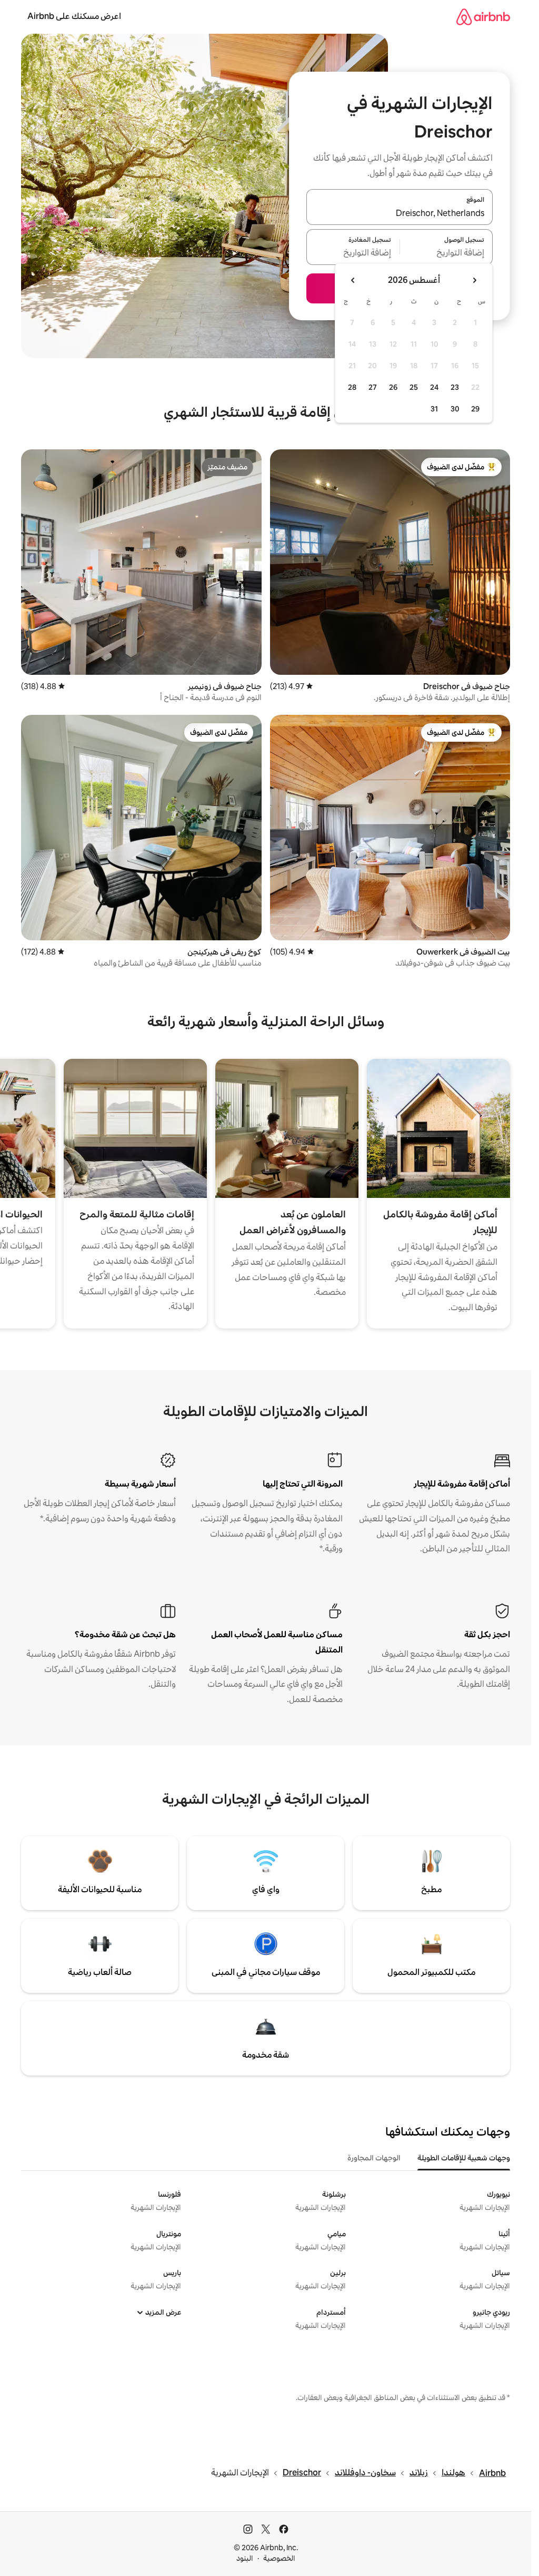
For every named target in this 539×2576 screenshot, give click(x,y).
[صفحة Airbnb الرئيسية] (483, 17)
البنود (245, 2558)
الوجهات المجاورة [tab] (374, 2158)
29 (475, 409)
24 (434, 387)
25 (414, 387)
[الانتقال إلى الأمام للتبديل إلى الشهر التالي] (353, 280)
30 (455, 409)
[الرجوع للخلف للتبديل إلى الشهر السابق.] (474, 280)
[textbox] (447, 253)
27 (373, 387)
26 (393, 387)
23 (455, 387)
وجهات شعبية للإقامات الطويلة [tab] (464, 2158)
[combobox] (400, 213)
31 (434, 409)
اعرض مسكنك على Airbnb (74, 16)
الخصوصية (279, 2558)
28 (352, 387)
